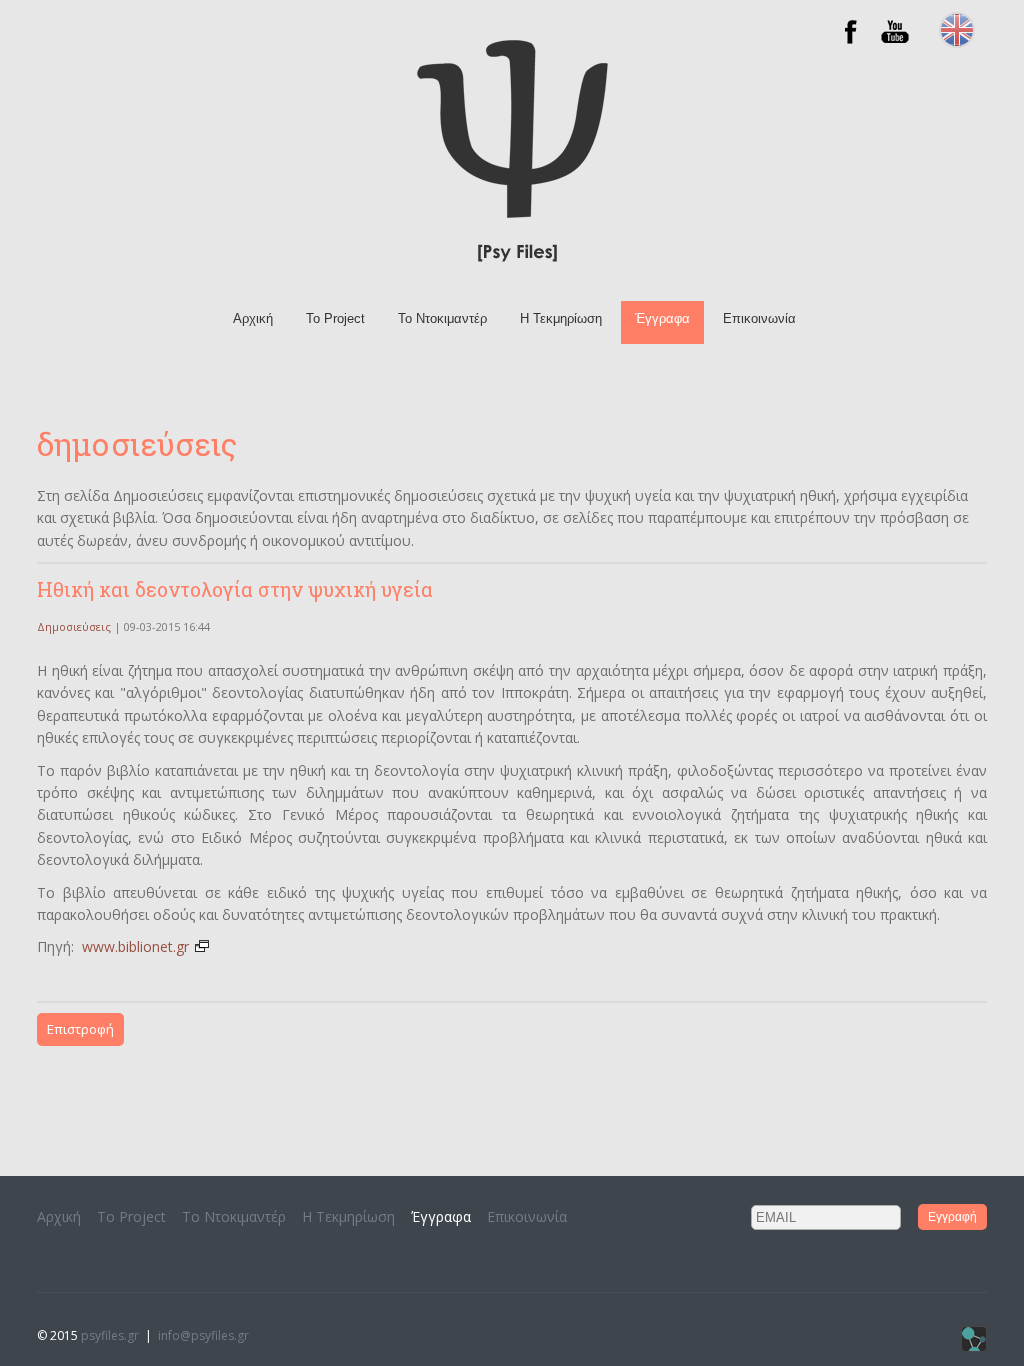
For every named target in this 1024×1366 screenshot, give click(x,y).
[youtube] (895, 42)
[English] (957, 42)
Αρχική (253, 318)
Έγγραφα (662, 318)
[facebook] (851, 42)
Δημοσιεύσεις (74, 626)
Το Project (335, 318)
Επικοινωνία (759, 318)
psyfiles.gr (110, 1335)
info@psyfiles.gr (203, 1335)
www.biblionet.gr (137, 946)
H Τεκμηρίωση (561, 318)
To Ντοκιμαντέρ (442, 318)
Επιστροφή (80, 1029)
